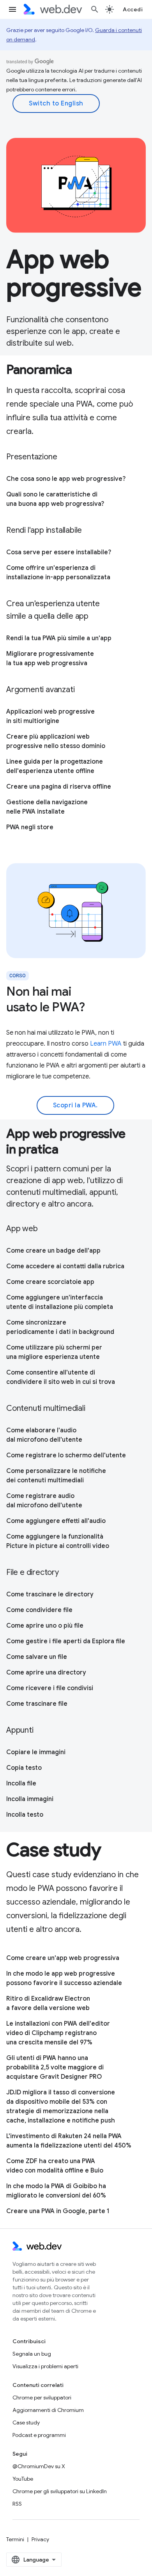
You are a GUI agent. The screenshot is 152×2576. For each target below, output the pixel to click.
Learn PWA (106, 1044)
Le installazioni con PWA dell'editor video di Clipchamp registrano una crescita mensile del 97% (58, 2033)
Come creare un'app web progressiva (63, 1958)
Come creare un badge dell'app (53, 1251)
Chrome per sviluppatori (42, 2397)
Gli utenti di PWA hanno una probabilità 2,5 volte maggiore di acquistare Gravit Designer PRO (55, 2067)
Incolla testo (25, 1815)
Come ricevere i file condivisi (50, 1688)
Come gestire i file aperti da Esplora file (66, 1641)
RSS (17, 2504)
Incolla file (21, 1783)
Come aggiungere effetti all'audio (56, 1521)
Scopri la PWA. (75, 1105)
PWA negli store (30, 827)
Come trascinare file (37, 1704)
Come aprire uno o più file (45, 1626)
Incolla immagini (30, 1799)
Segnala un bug (32, 2354)
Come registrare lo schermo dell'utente (66, 1455)
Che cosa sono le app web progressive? (66, 479)
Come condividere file (39, 1610)
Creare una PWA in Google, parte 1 (58, 2211)
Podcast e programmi (39, 2435)
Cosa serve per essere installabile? (59, 552)
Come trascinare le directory (50, 1594)
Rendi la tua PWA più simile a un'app (59, 638)
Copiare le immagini (36, 1752)
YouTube (23, 2479)
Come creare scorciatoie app (50, 1282)
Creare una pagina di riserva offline (59, 787)
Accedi (133, 9)
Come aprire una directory (46, 1673)
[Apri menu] (12, 9)
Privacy (40, 2539)
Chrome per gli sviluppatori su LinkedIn (60, 2491)
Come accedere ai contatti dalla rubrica (65, 1266)
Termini (15, 2539)
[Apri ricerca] (95, 9)
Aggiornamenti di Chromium (48, 2410)
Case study (26, 2422)
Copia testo (24, 1768)
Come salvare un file (37, 1657)
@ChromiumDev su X (39, 2466)
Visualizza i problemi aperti (45, 2366)
